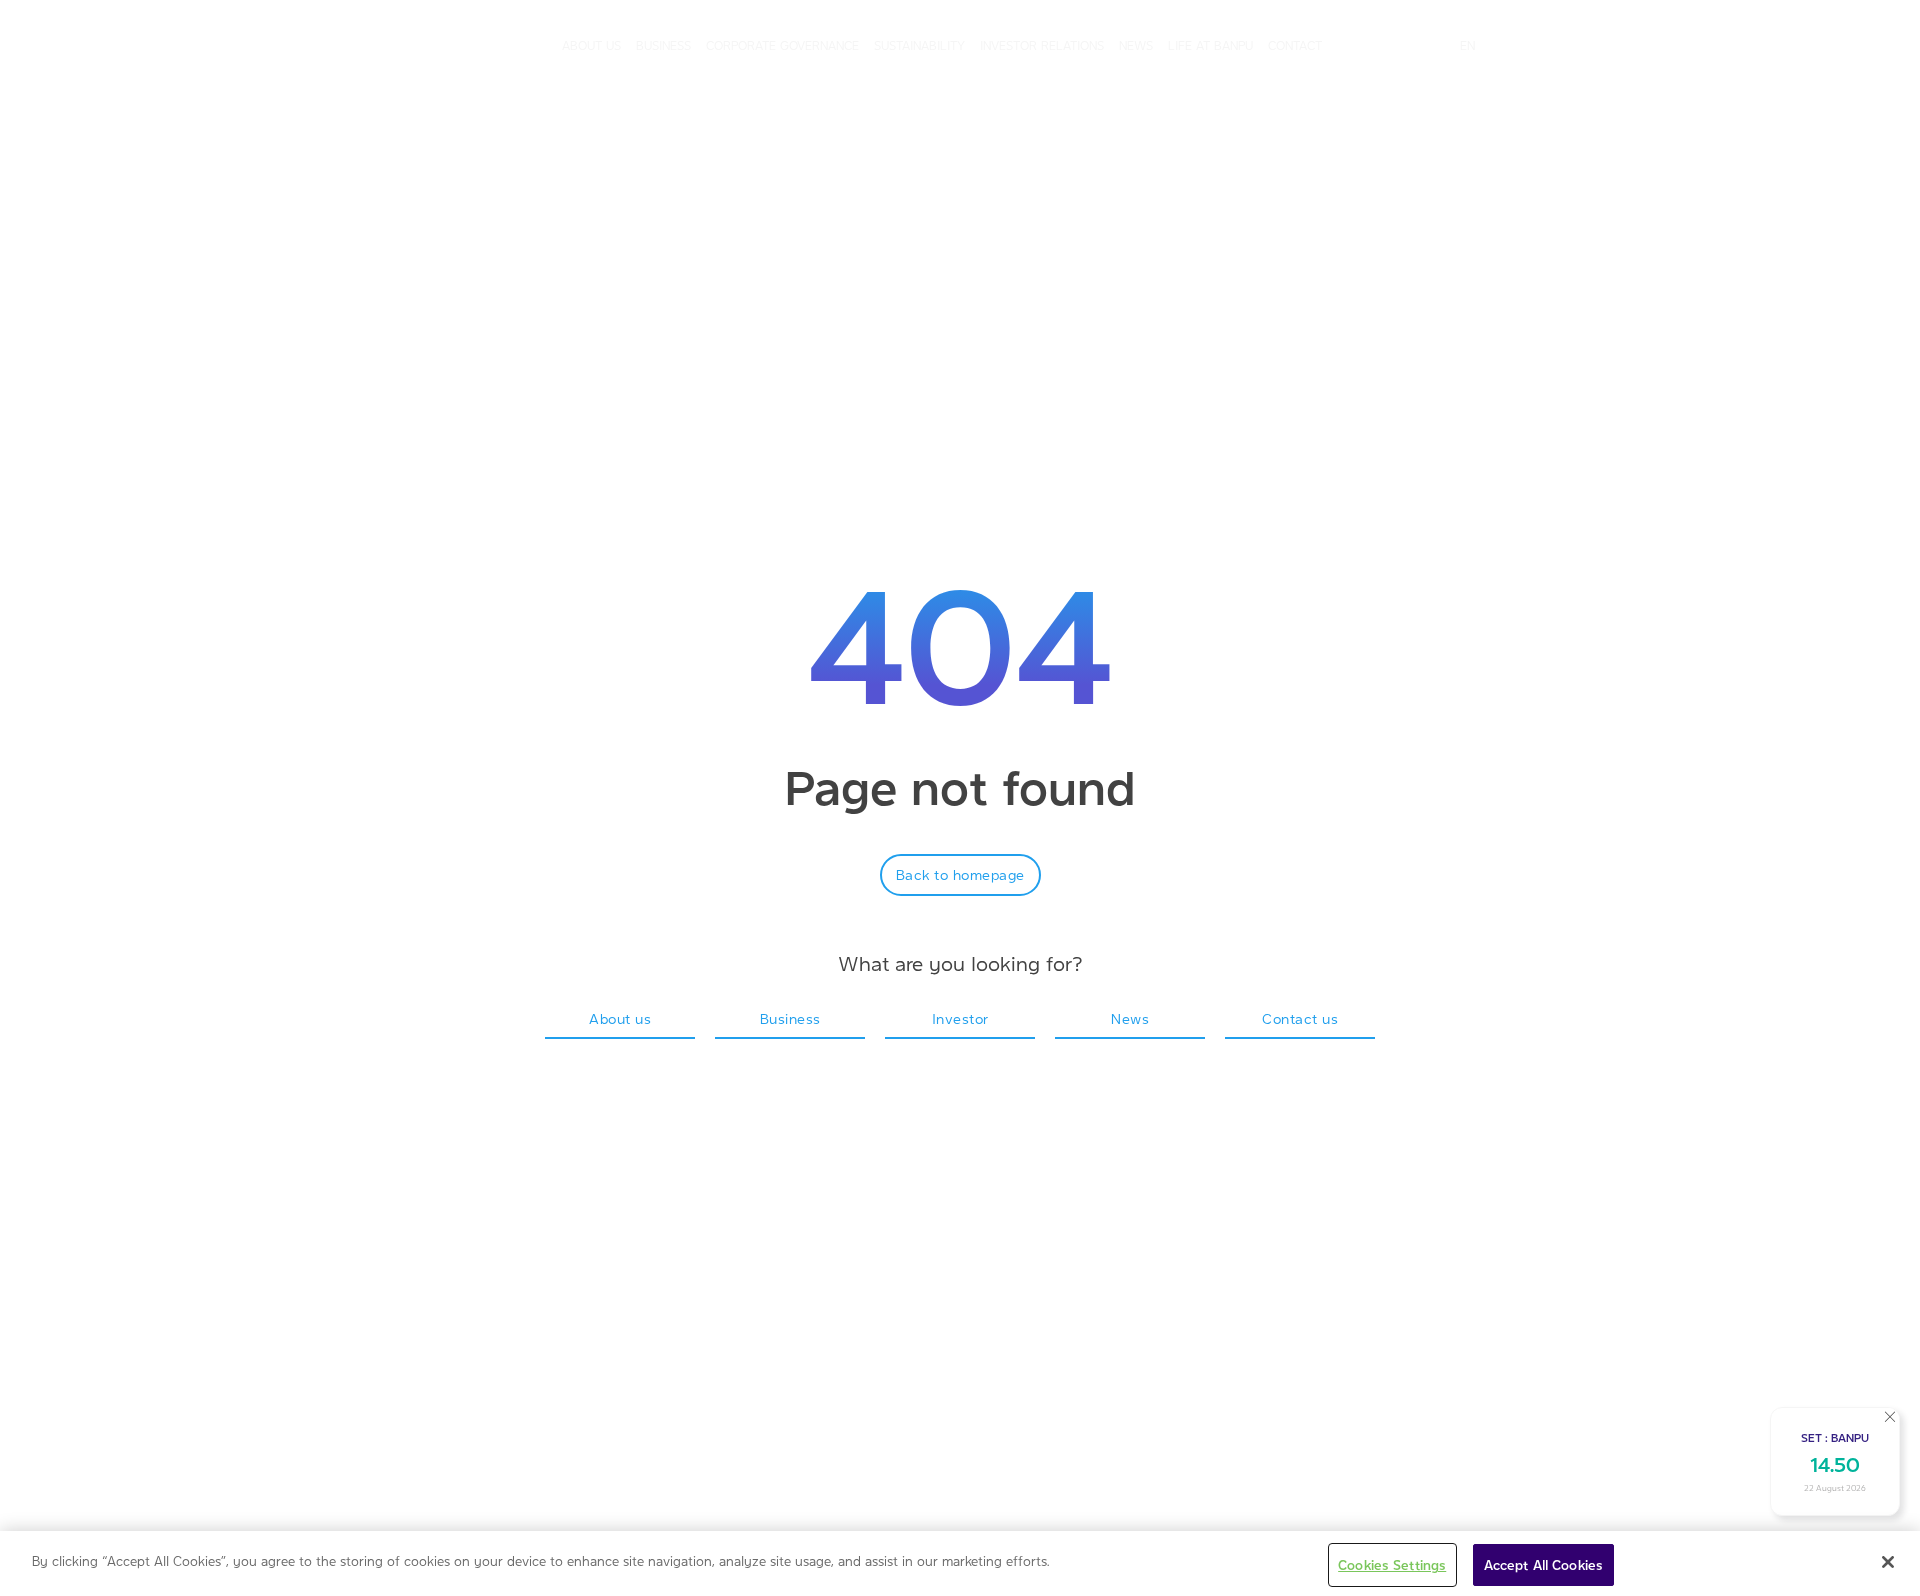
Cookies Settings (1392, 1564)
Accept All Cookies (1543, 1564)
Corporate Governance (782, 45)
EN (1467, 45)
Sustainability (919, 45)
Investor (960, 1018)
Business (663, 45)
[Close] (1888, 1562)
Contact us (1300, 1018)
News (1136, 45)
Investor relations (1042, 45)
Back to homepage (960, 874)
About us (591, 45)
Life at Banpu (1210, 45)
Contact (1295, 45)
